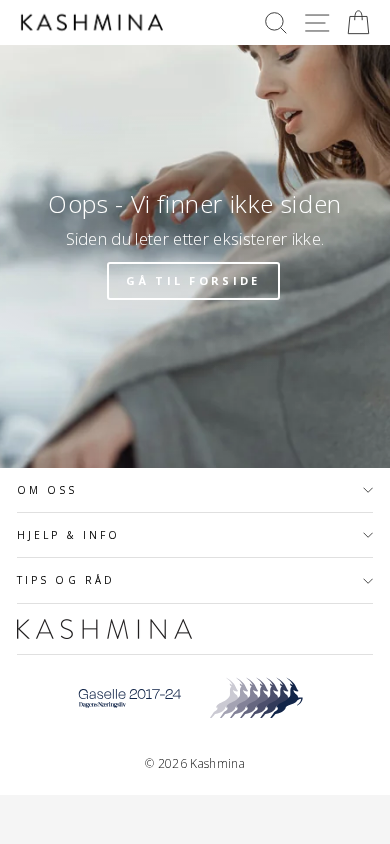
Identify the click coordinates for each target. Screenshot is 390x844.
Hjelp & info (68, 535)
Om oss (47, 490)
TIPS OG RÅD (66, 580)
